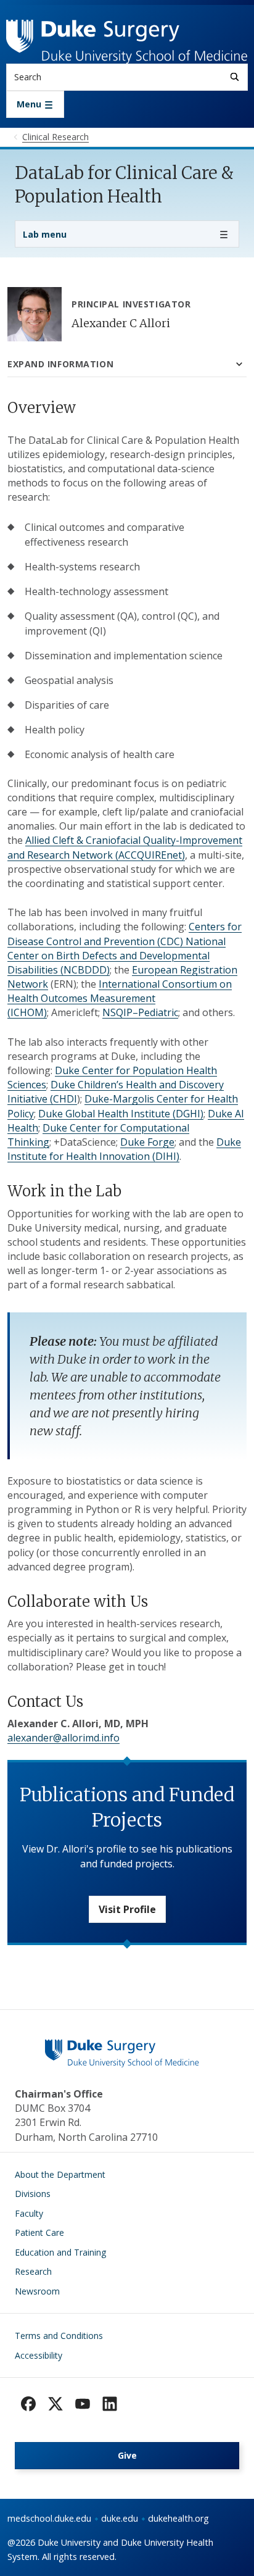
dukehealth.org (178, 2518)
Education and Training (60, 2252)
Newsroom (37, 2291)
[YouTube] (83, 2404)
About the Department (60, 2174)
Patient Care (39, 2232)
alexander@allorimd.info (63, 1738)
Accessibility (39, 2355)
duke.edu (120, 2518)
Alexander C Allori (121, 323)
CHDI (65, 1099)
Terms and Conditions (59, 2336)
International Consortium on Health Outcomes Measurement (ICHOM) (120, 998)
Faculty (29, 2213)
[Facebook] (28, 2404)
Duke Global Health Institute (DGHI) (121, 1114)
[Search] (235, 77)
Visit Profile (127, 1909)
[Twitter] (55, 2404)
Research (33, 2271)
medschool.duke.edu (49, 2518)
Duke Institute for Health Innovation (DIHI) (124, 1149)
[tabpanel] (127, 1172)
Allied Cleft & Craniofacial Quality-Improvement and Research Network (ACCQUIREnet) (125, 847)
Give (127, 2455)
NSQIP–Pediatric (140, 1012)
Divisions (33, 2194)
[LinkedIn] (110, 2404)
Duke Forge (147, 1142)
